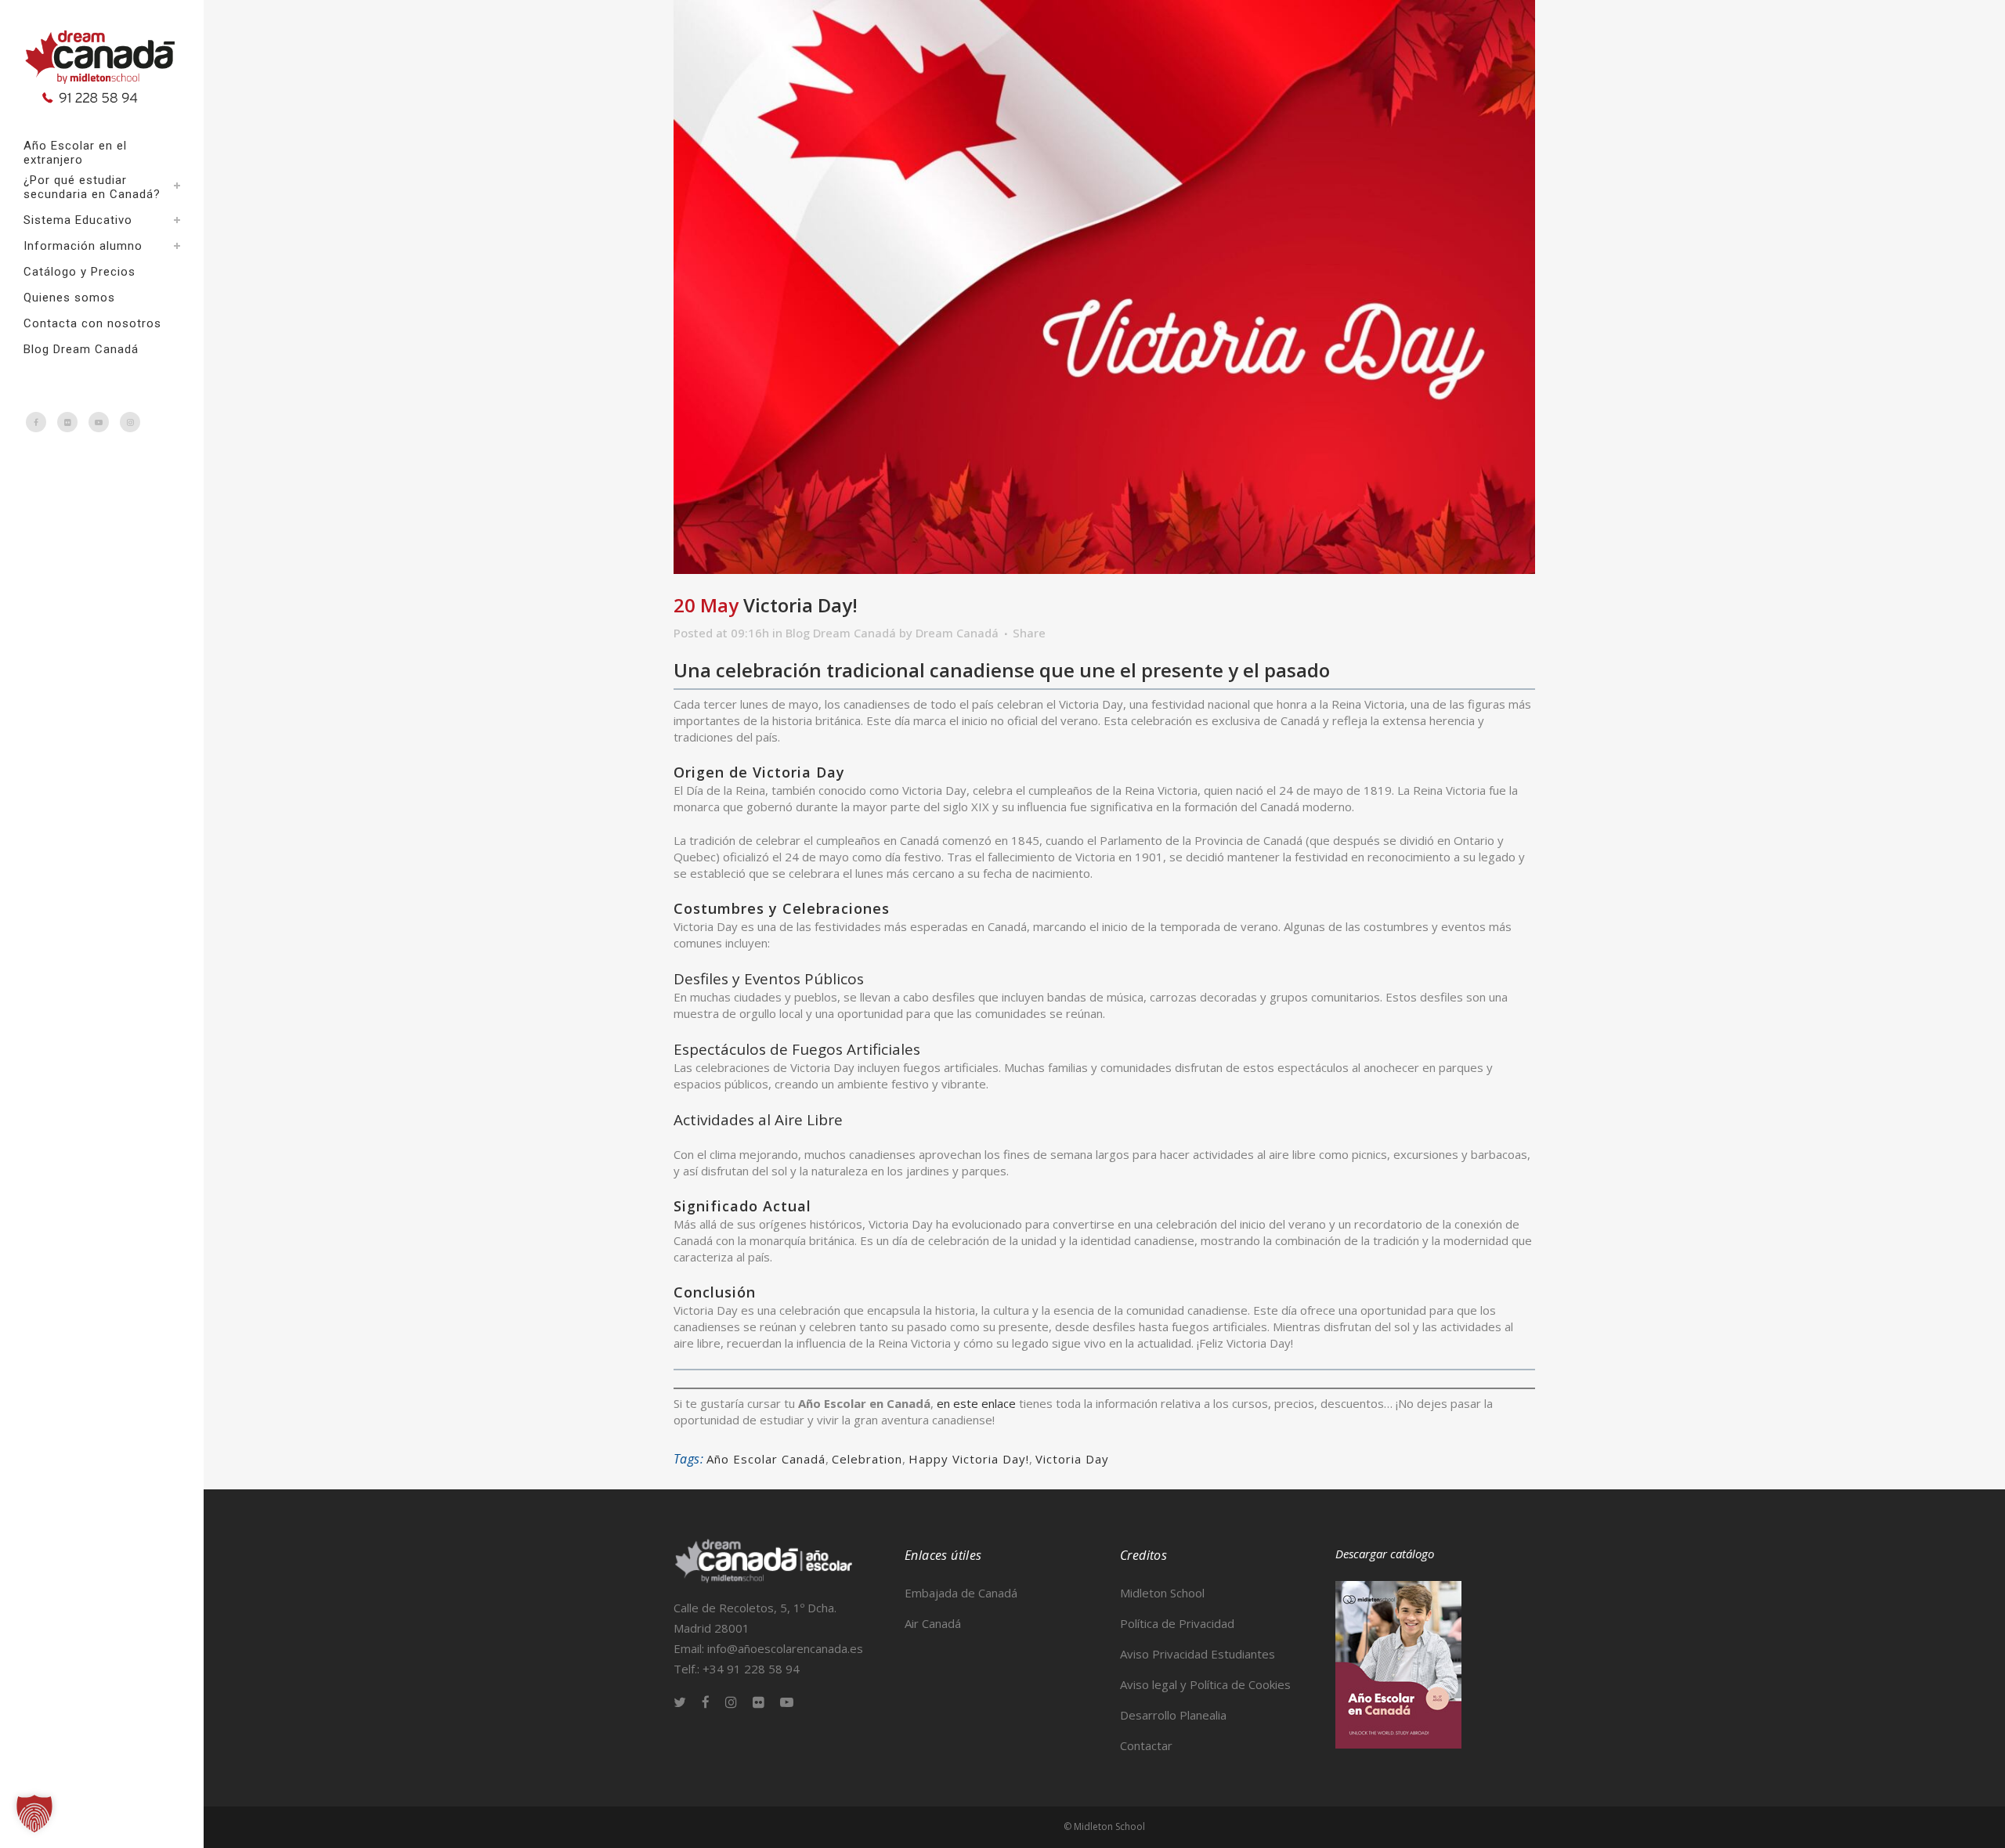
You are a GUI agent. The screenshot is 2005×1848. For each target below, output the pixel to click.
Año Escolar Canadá (766, 1459)
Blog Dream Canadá (841, 633)
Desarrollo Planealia (1173, 1715)
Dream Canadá (957, 633)
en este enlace (976, 1403)
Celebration (867, 1459)
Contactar (1146, 1745)
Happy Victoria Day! (969, 1459)
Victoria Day (1072, 1459)
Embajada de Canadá (961, 1593)
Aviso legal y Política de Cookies (1205, 1684)
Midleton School (1162, 1593)
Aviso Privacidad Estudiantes (1198, 1654)
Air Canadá (933, 1623)
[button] (34, 1814)
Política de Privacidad (1177, 1623)
